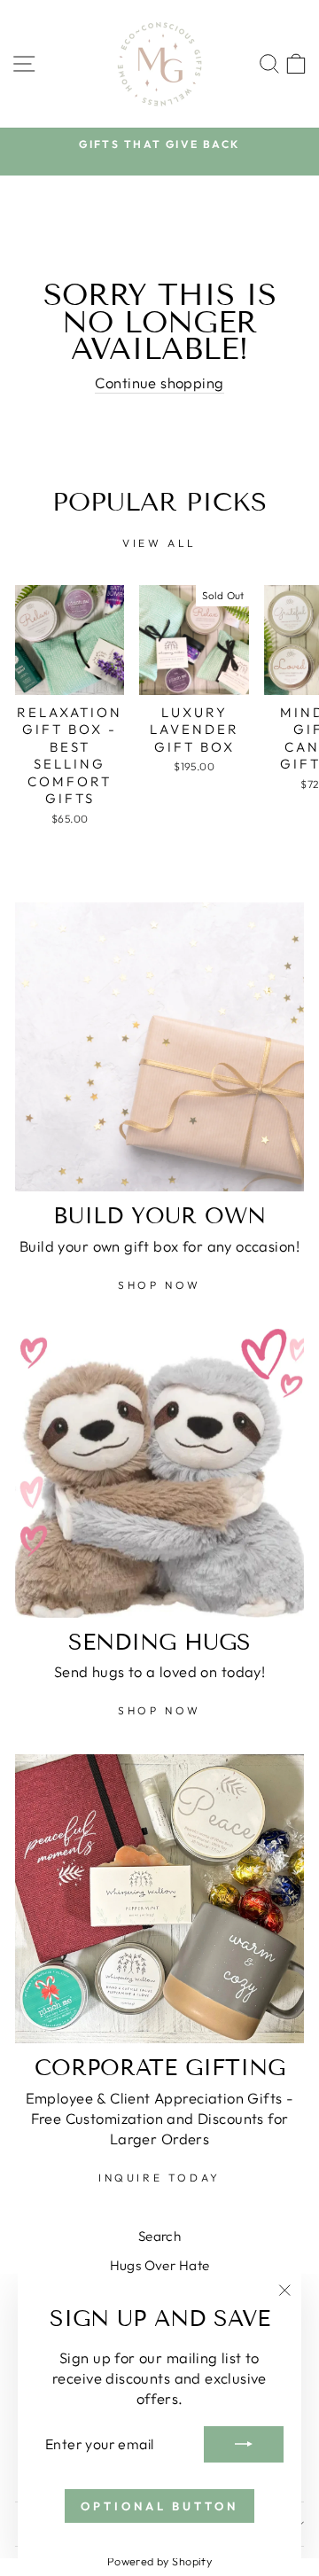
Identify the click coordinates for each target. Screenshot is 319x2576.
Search (159, 2236)
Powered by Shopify (159, 2561)
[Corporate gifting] (159, 1899)
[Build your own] (159, 1047)
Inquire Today (159, 2178)
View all (159, 543)
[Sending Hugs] (159, 1473)
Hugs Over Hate (160, 2265)
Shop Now (159, 1285)
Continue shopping (159, 382)
